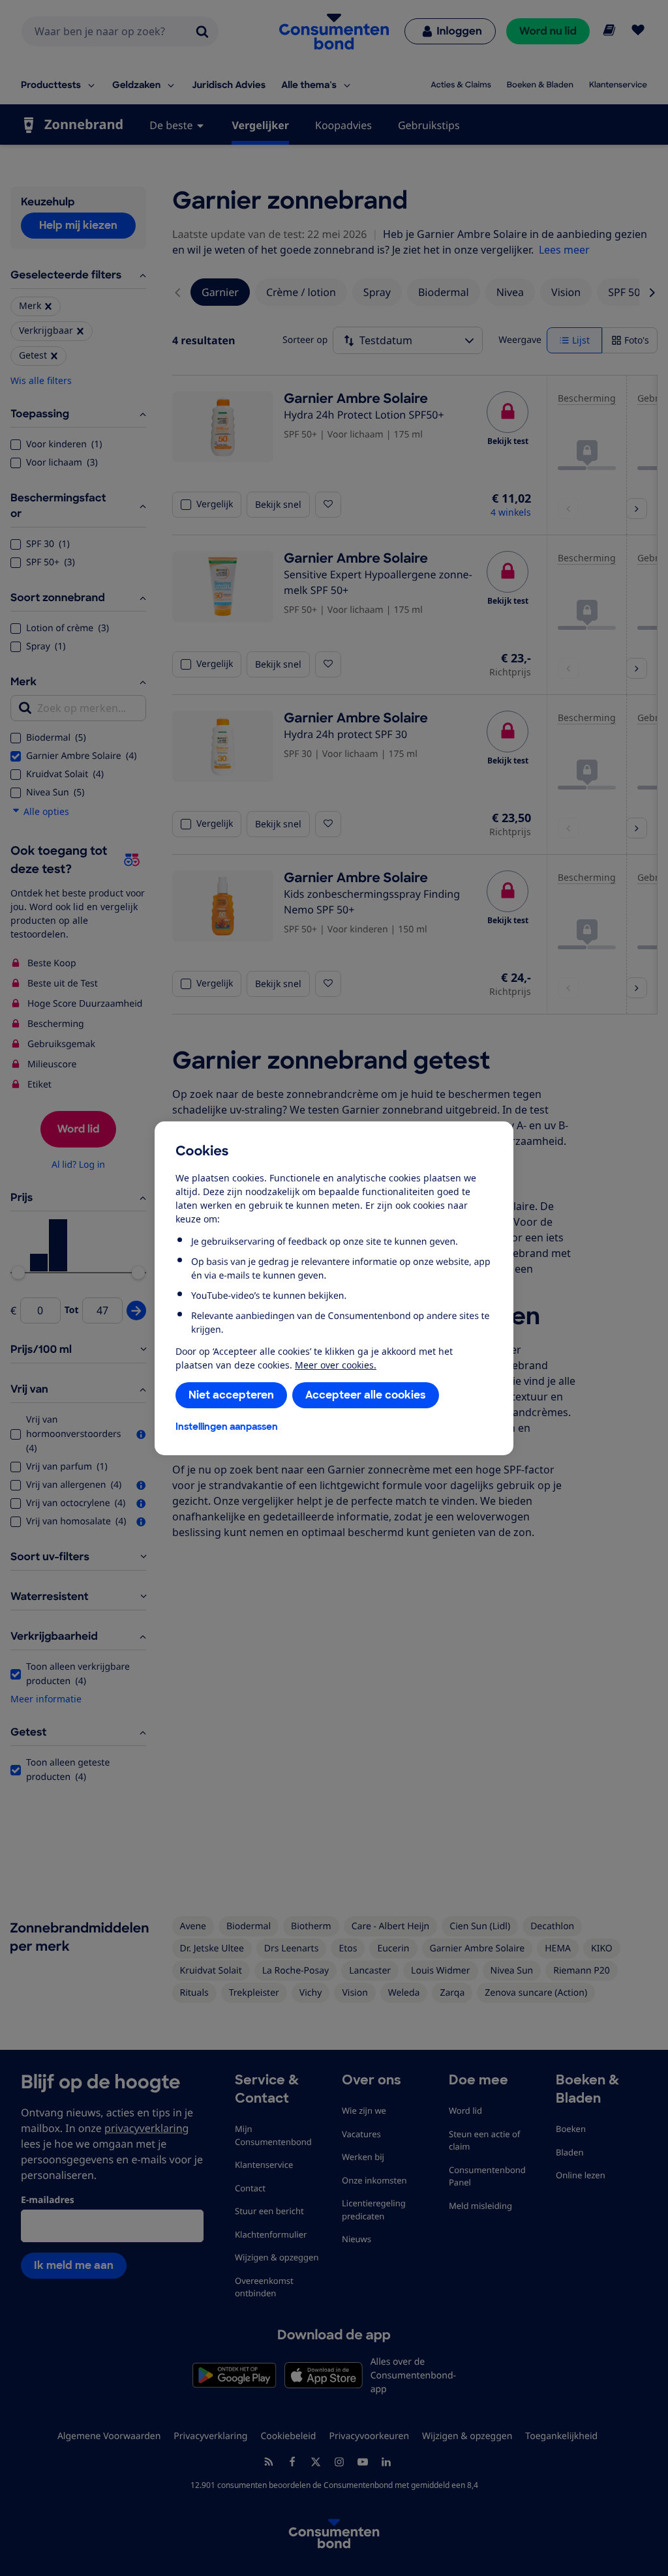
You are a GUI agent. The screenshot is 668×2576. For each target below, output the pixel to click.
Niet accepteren (231, 1395)
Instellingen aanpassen (227, 1427)
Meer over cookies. (336, 1365)
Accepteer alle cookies (366, 1395)
